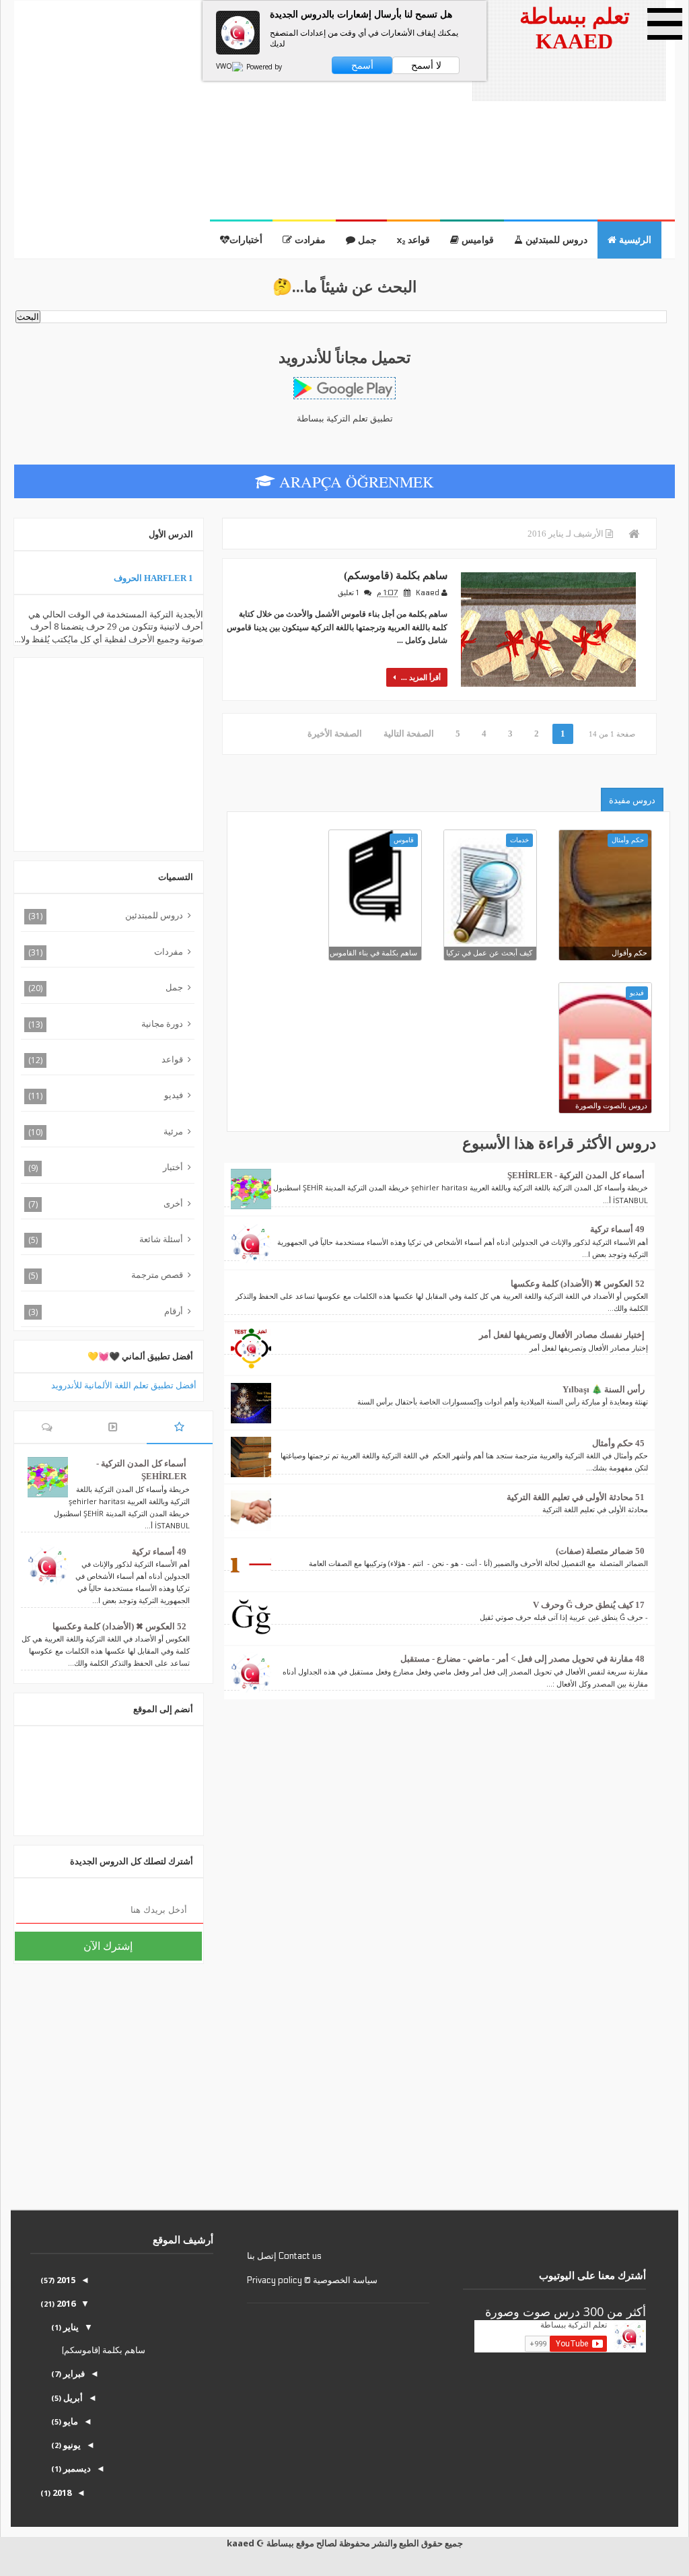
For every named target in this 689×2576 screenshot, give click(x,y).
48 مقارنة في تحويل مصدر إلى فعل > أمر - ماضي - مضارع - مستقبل (522, 1659)
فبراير (73, 2373)
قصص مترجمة (157, 1275)
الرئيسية (634, 240)
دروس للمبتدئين (555, 240)
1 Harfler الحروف (153, 578)
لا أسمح (426, 65)
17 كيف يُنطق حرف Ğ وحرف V (589, 1605)
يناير (70, 2327)
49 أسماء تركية (617, 1229)
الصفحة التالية (409, 734)
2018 (61, 2493)
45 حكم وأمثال (618, 1443)
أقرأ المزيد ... (420, 677)
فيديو (174, 1095)
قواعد (172, 1059)
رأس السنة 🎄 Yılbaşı (604, 1389)
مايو (70, 2421)
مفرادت (309, 240)
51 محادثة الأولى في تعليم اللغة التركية (576, 1497)
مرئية (173, 1131)
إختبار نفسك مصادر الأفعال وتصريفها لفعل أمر (562, 1335)
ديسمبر (76, 2468)
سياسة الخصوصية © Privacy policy (312, 2280)
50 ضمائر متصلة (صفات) (600, 1551)
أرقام (174, 1311)
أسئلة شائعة (161, 1239)
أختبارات (246, 240)
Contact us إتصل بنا (284, 2256)
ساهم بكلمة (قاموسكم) (396, 575)
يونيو (71, 2445)
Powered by (263, 67)
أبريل (72, 2398)
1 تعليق (348, 593)
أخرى (173, 1203)
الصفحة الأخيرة (335, 734)
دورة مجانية (162, 1023)
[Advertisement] (241, 125)
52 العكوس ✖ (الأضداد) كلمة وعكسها (578, 1284)
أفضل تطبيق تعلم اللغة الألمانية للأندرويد (124, 1385)
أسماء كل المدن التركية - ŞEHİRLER (576, 1175)
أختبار (173, 1167)
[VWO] (230, 67)
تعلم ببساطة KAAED (575, 29)
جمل (366, 240)
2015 (65, 2280)
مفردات (169, 951)
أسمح (362, 65)
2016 (65, 2303)
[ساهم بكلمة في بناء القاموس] (375, 876)
